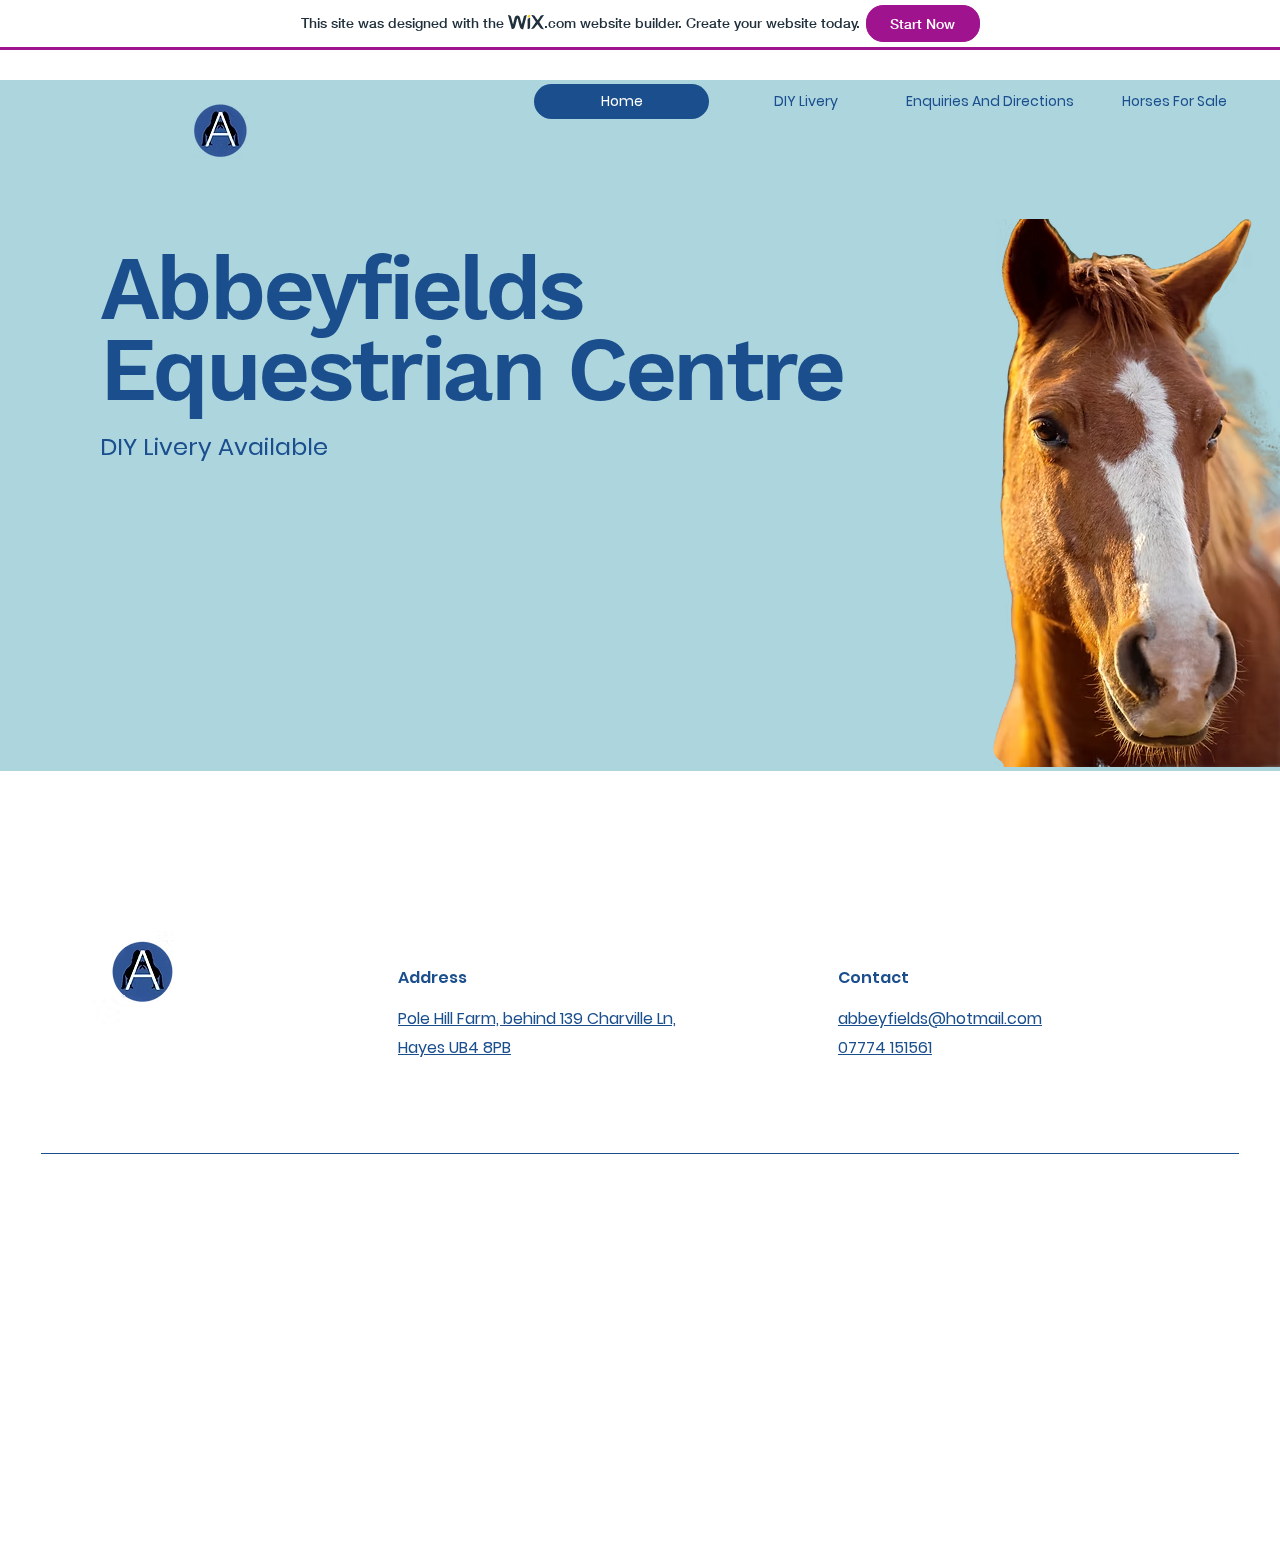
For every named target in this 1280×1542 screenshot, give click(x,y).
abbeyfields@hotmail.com (940, 1018)
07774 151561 (885, 1047)
